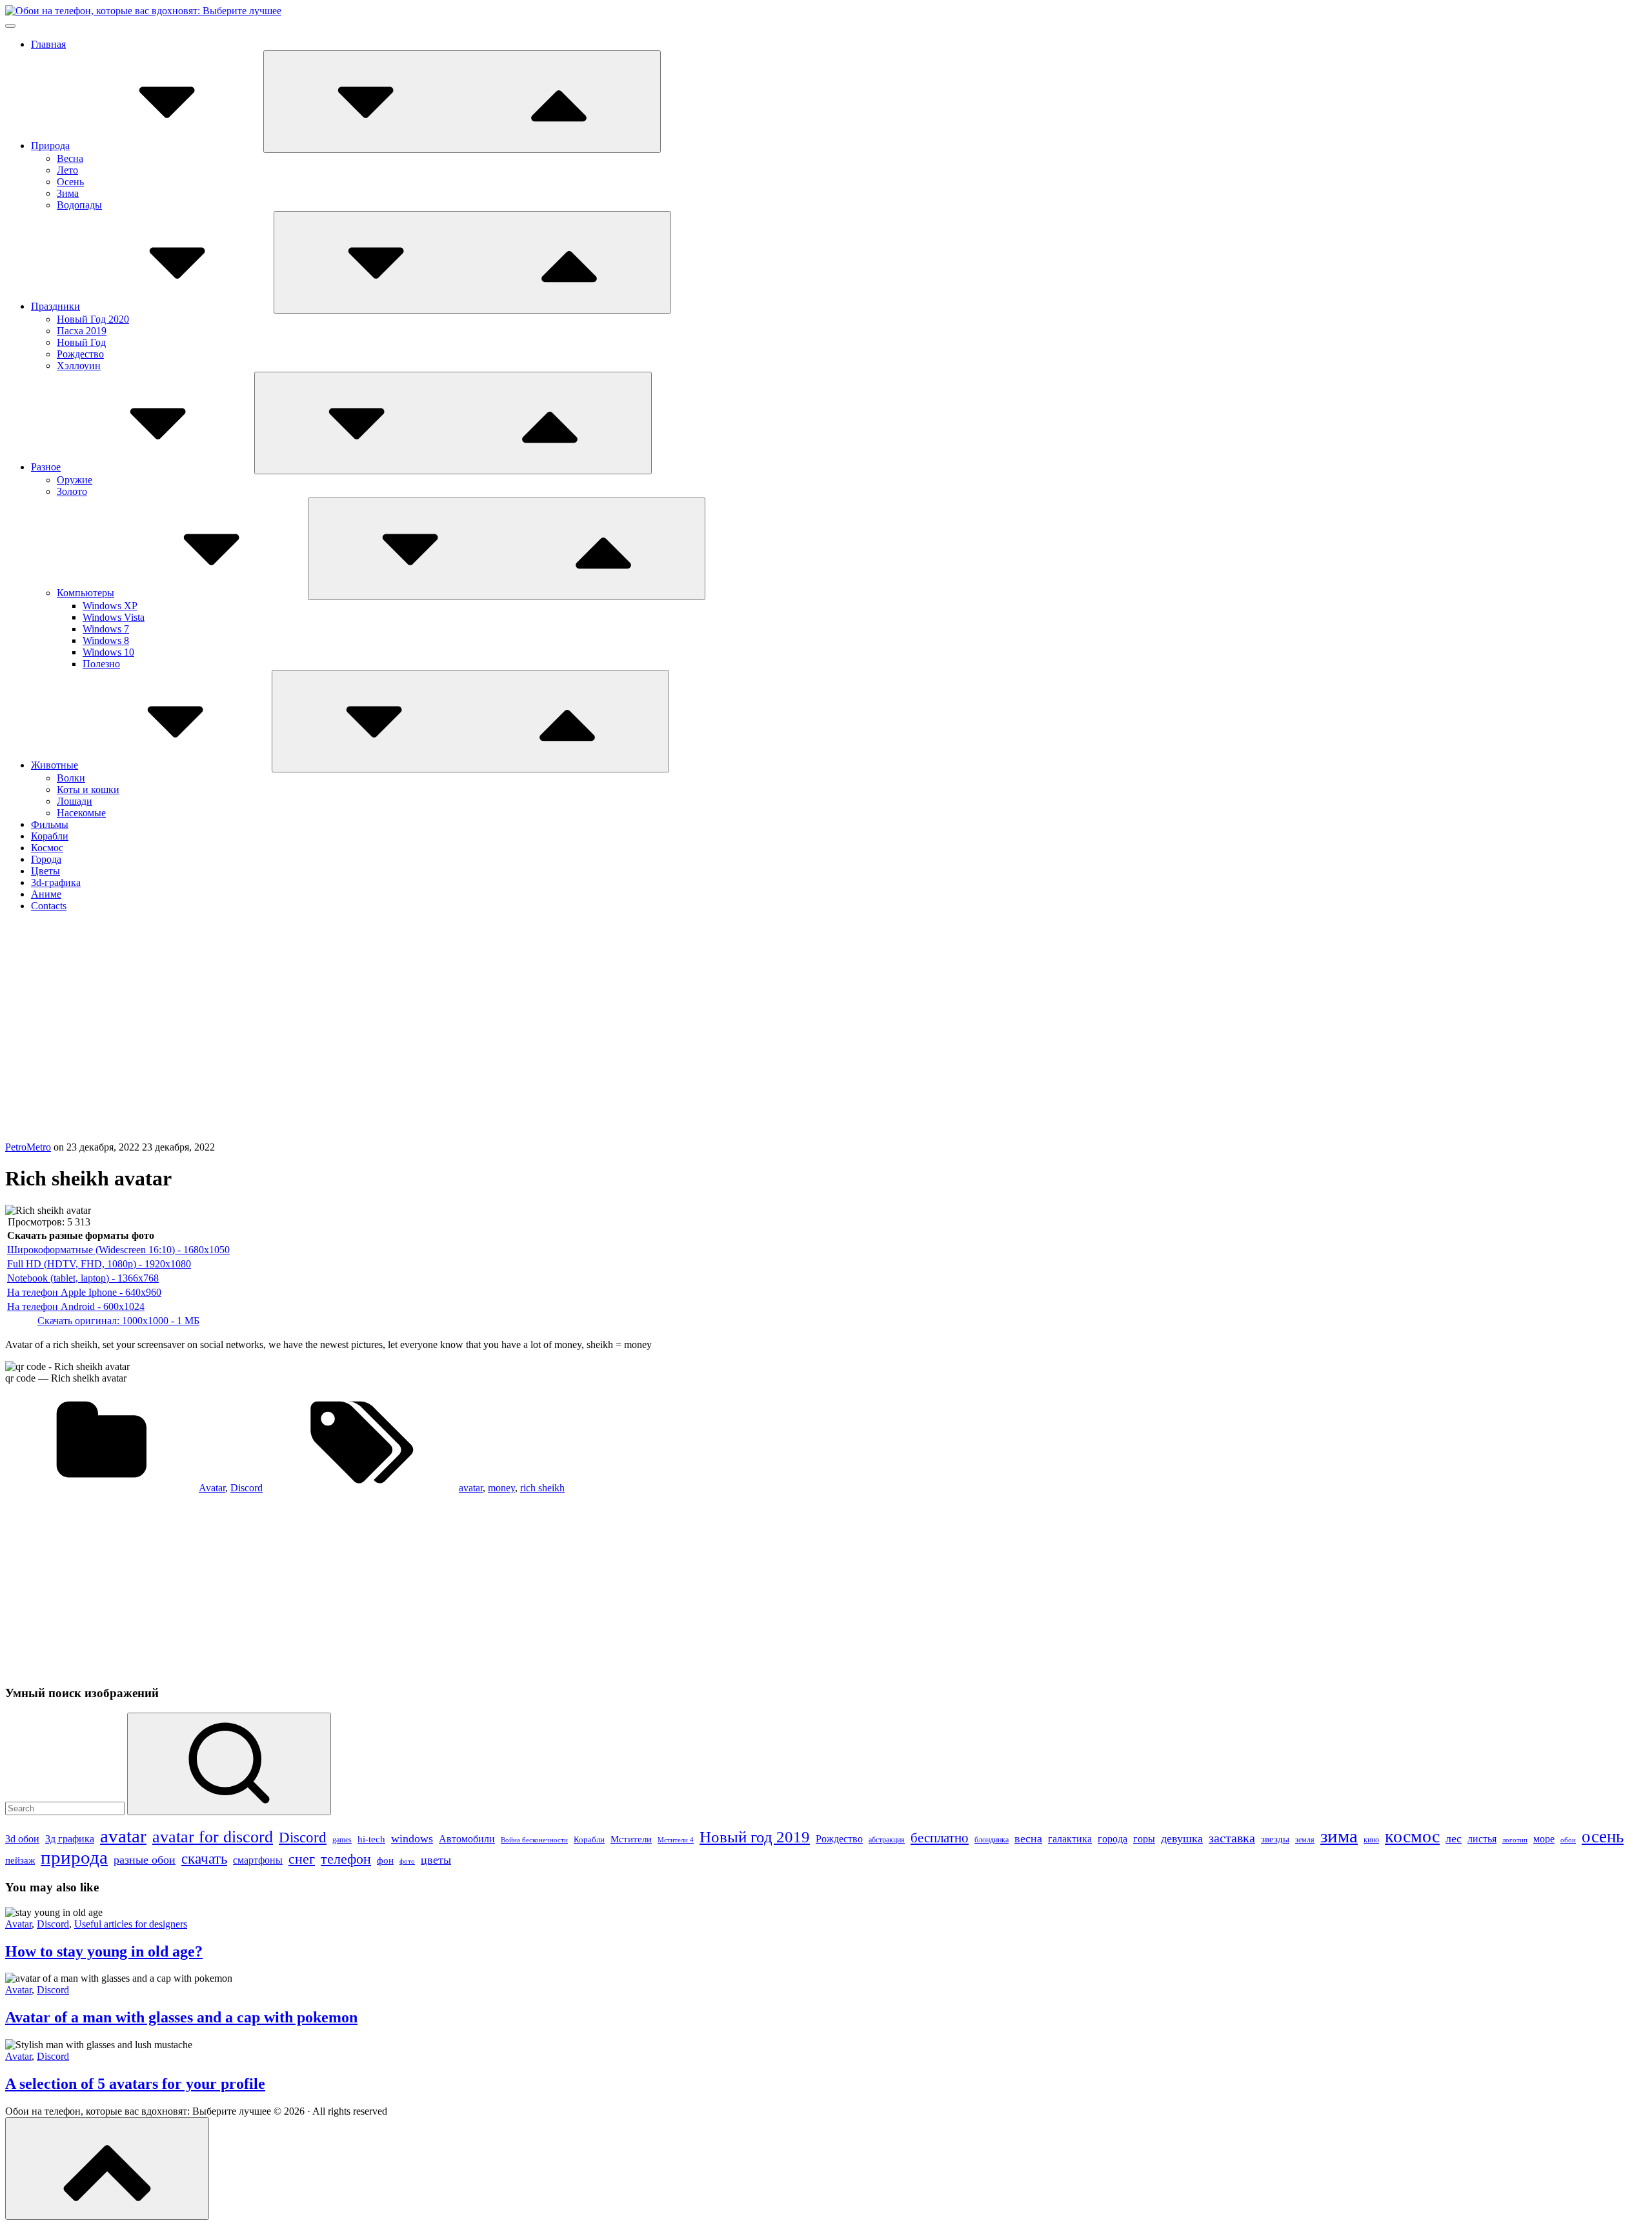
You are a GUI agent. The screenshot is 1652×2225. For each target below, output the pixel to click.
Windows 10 (108, 652)
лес (1454, 1838)
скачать (204, 1858)
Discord (247, 1488)
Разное (46, 467)
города (1113, 1839)
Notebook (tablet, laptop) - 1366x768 (83, 1278)
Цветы (45, 871)
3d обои (22, 1839)
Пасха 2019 (82, 331)
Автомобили (467, 1839)
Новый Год (81, 342)
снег (302, 1859)
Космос (47, 848)
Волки (71, 778)
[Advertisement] (826, 1045)
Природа (50, 146)
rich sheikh (542, 1488)
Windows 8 (106, 640)
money (501, 1488)
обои (1568, 1840)
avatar (471, 1488)
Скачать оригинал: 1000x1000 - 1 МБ (118, 1321)
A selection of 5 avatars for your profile (135, 2084)
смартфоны (258, 1860)
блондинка (992, 1840)
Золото (72, 491)
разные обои (145, 1860)
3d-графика (56, 882)
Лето (67, 170)
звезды (1275, 1839)
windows (412, 1838)
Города (46, 859)
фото (407, 1861)
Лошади (75, 801)
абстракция (887, 1840)
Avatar (212, 1488)
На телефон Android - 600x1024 (76, 1306)
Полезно (101, 664)
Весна (70, 158)
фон (385, 1860)
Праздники (55, 306)
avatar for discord (213, 1837)
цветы (436, 1860)
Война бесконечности (534, 1840)
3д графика (70, 1839)
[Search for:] (66, 1808)
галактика (1070, 1839)
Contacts (49, 906)
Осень (70, 182)
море (1544, 1839)
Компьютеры (86, 593)
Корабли (50, 836)
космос (1412, 1836)
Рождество (80, 354)
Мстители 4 (676, 1840)
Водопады (79, 205)
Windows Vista (114, 617)
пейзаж (20, 1860)
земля (1305, 1840)
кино (1371, 1840)
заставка (1232, 1838)
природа (74, 1857)
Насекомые (81, 813)
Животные (55, 765)
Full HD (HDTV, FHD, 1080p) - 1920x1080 (99, 1264)
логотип (1515, 1840)
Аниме (46, 894)
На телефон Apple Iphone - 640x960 (84, 1292)
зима (1339, 1836)
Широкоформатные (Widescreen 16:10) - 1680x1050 (118, 1250)
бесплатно (940, 1838)
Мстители (631, 1839)
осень (1603, 1837)
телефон (346, 1859)
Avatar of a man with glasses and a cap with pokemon (181, 2017)
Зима (68, 193)
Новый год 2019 (755, 1837)
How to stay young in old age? (104, 1951)
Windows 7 (106, 629)
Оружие (75, 480)
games (342, 1840)
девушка (1182, 1838)
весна (1028, 1838)
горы (1144, 1839)
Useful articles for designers (131, 1924)
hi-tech (371, 1839)
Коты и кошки (88, 790)
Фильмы (50, 824)
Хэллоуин (79, 366)
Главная (48, 44)
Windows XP (110, 606)
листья (1482, 1839)
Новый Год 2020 (93, 319)
